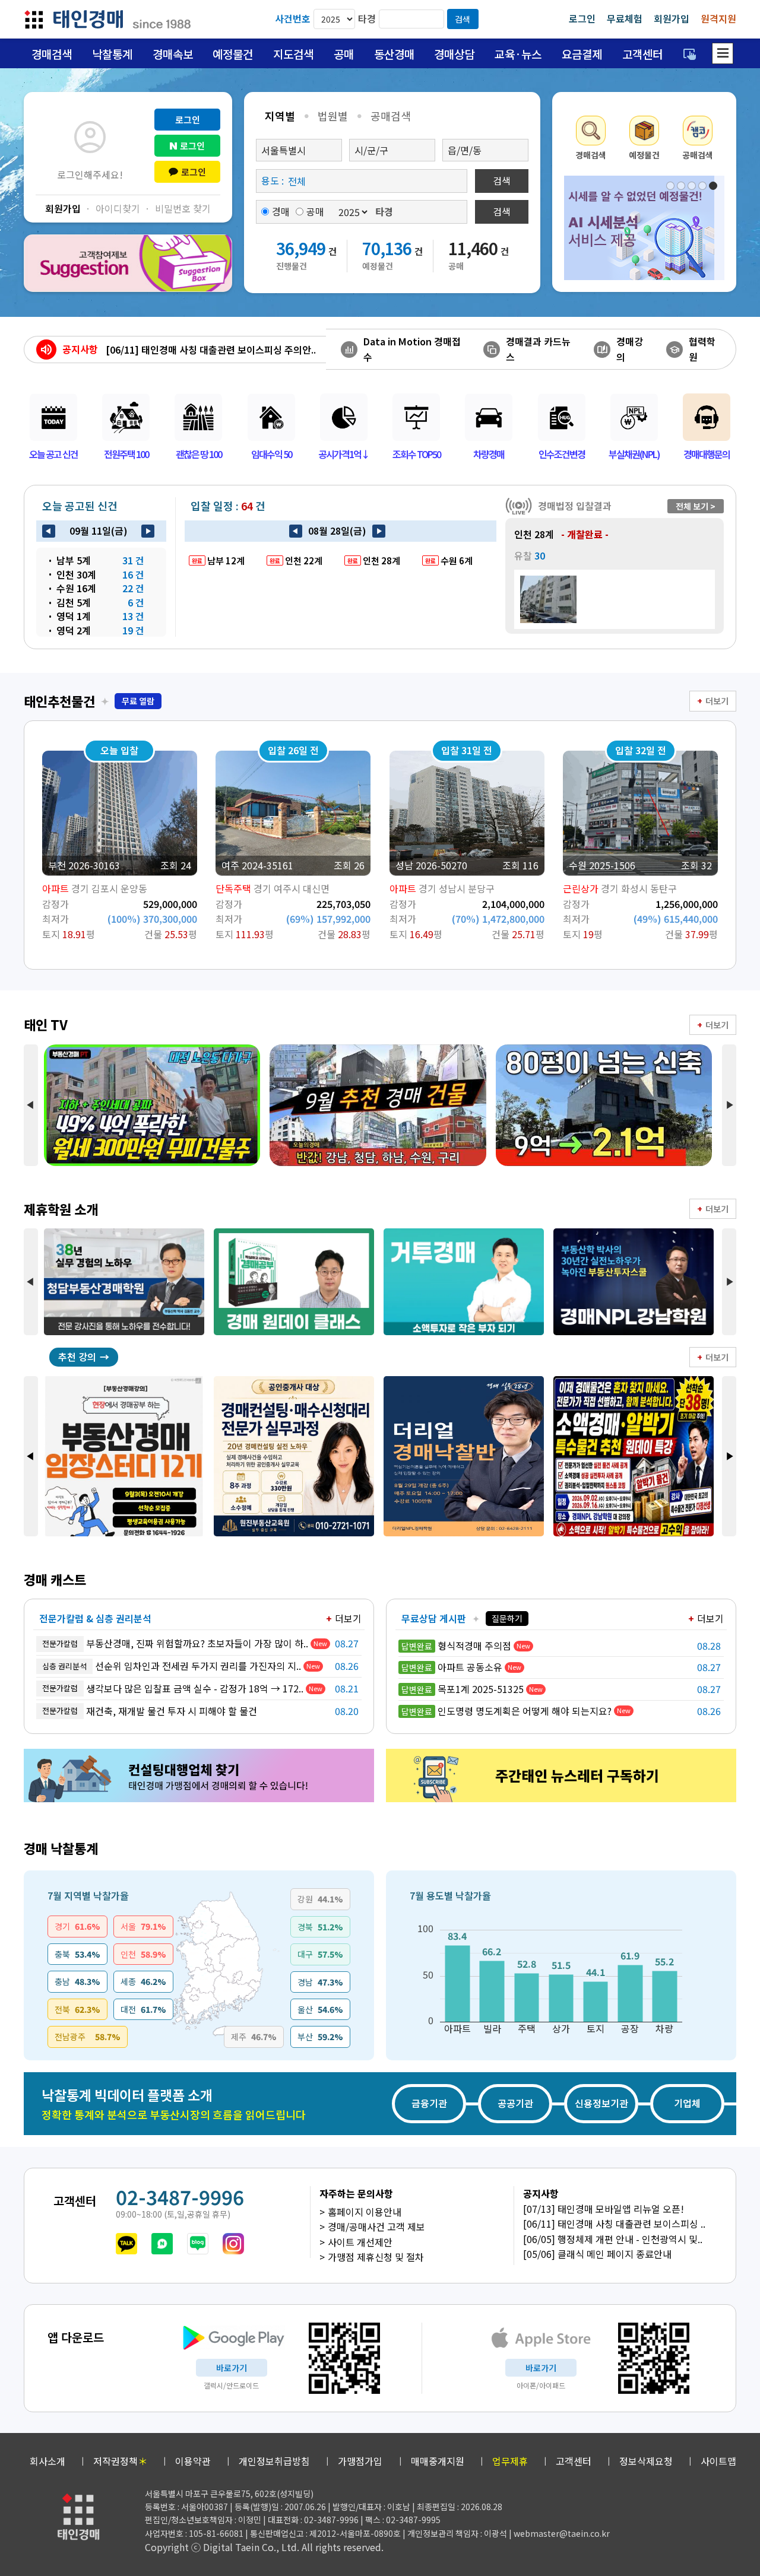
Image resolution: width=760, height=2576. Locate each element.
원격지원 (718, 18)
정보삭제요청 (646, 2461)
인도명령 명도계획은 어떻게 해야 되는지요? (506, 1711)
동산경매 (394, 54)
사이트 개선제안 (360, 2242)
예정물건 (233, 54)
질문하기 (507, 1618)
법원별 (333, 116)
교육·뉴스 (518, 54)
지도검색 (293, 54)
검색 (463, 19)
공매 (344, 54)
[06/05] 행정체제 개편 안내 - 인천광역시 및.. (613, 2239)
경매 (281, 211)
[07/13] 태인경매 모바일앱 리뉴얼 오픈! (604, 2209)
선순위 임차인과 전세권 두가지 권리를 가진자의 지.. (172, 1666)
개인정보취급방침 (274, 2461)
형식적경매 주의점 (456, 1646)
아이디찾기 (118, 208)
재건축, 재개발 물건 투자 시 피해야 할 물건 (150, 1711)
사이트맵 (718, 2461)
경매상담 (454, 54)
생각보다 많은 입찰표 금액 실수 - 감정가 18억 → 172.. (173, 1688)
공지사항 (80, 349)
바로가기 (232, 2368)
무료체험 (625, 18)
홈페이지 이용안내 (365, 2212)
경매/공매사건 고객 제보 (376, 2226)
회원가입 (672, 18)
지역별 (280, 116)
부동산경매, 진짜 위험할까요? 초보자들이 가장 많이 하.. (175, 1643)
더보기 (717, 701)
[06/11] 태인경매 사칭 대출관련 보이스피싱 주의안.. (211, 350)
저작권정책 (120, 2461)
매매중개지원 (438, 2461)
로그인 (582, 18)
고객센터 (642, 54)
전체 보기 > (696, 506)
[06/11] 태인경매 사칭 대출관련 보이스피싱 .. (614, 2224)
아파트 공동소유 (452, 1667)
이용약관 (193, 2461)
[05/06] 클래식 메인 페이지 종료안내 (597, 2254)
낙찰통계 (112, 54)
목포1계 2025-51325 (463, 1689)
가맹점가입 (360, 2461)
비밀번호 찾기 (183, 208)
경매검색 (52, 54)
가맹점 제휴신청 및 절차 (376, 2257)
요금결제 (582, 54)
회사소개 (47, 2461)
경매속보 (173, 54)
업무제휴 (510, 2461)
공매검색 (391, 116)
